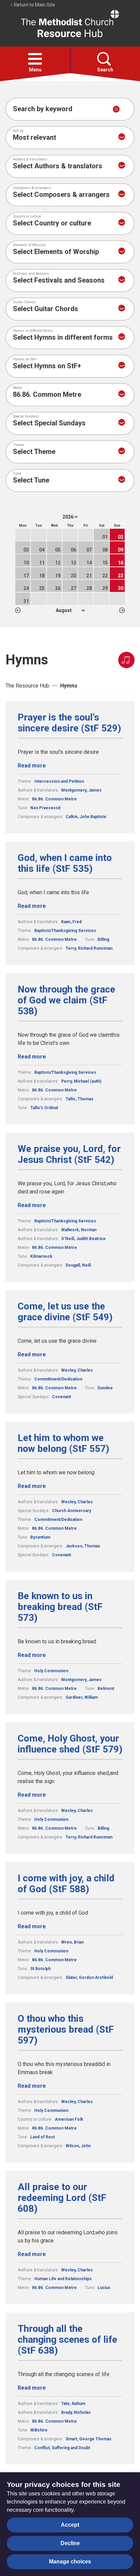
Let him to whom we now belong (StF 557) (63, 1443)
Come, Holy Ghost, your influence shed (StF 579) (70, 1744)
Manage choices (70, 2562)
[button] (35, 59)
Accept (70, 2525)
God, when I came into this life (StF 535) (65, 863)
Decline (70, 2543)
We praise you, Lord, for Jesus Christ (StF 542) (69, 1154)
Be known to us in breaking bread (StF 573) (60, 1607)
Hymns (69, 686)
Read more (32, 766)
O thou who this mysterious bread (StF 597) (66, 2030)
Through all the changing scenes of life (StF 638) (67, 2340)
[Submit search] (116, 109)
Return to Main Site (34, 5)
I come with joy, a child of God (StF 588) (66, 1884)
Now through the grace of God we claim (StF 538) (66, 1000)
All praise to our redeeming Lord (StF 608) (62, 2198)
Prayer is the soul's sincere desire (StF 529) (69, 723)
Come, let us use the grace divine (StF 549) (65, 1312)
